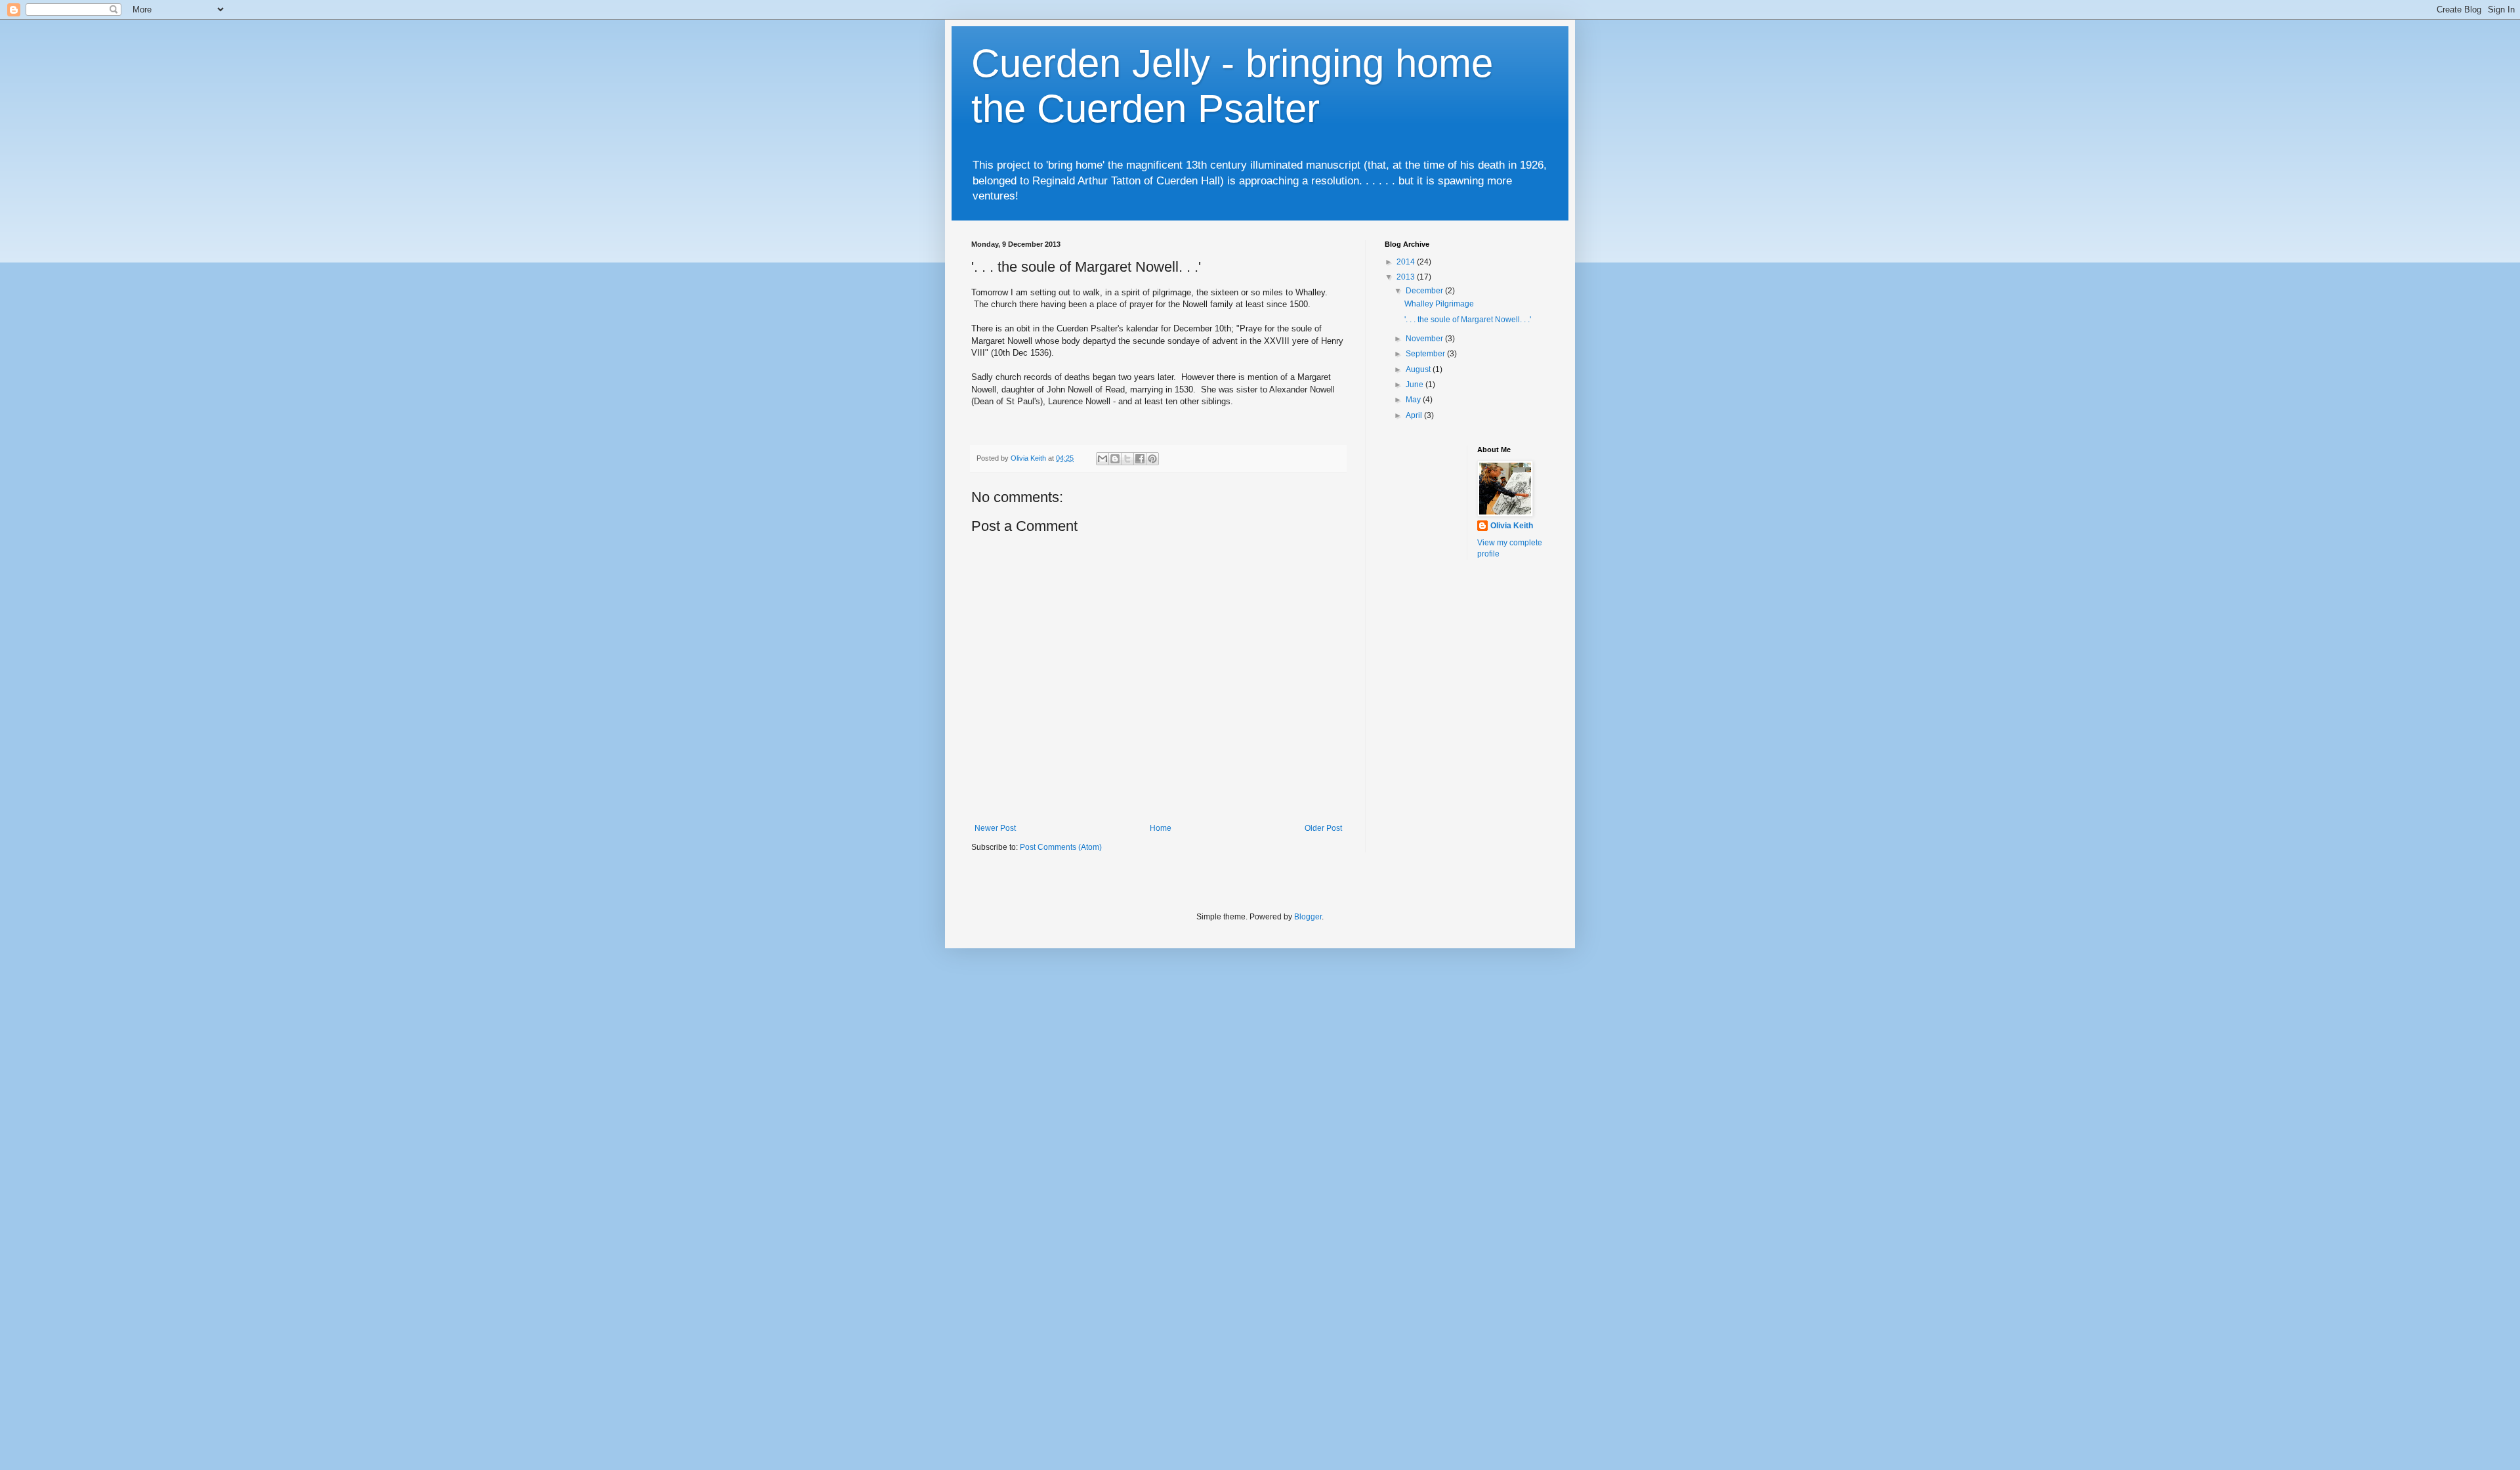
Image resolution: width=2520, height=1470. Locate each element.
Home (1161, 828)
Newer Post (995, 828)
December (1425, 291)
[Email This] (1102, 459)
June (1416, 385)
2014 (1407, 262)
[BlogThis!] (1115, 459)
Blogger (1308, 917)
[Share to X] (1127, 459)
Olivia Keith (1512, 526)
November (1425, 339)
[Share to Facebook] (1140, 459)
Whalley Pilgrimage (1439, 304)
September (1426, 354)
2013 (1407, 277)
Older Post (1323, 828)
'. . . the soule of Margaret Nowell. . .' (1468, 320)
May (1414, 400)
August (1419, 369)
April (1415, 415)
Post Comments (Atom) (1061, 847)
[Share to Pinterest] (1152, 459)
